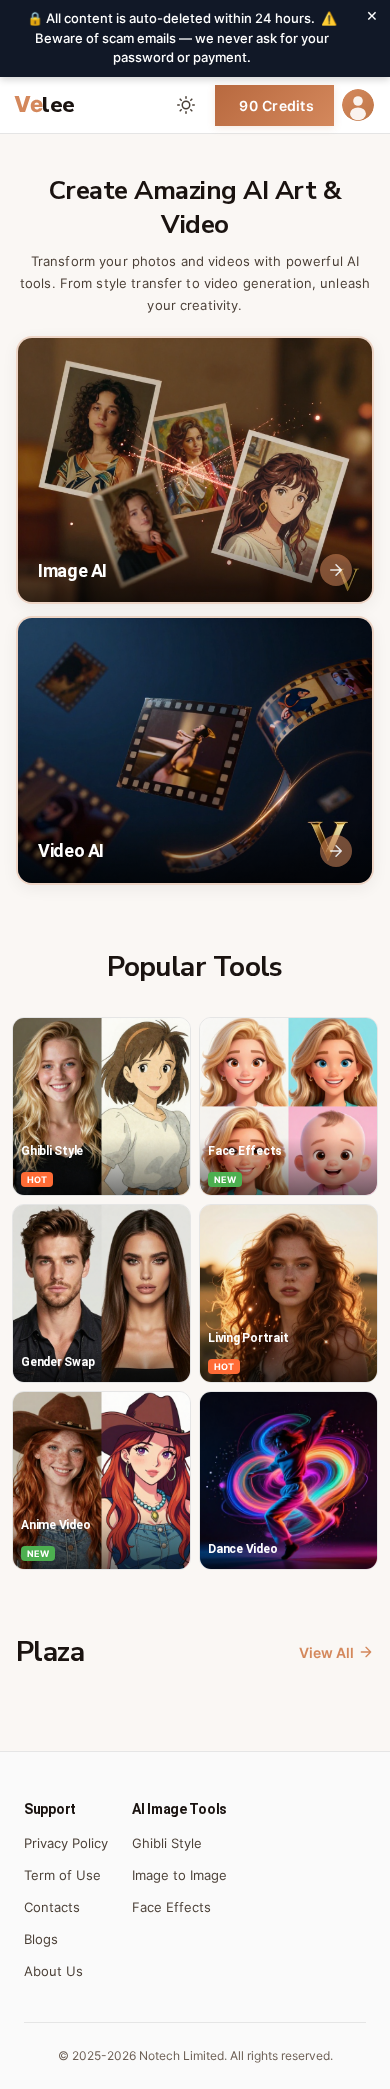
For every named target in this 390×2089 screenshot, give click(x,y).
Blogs (41, 1939)
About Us (53, 1971)
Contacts (52, 1907)
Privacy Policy (66, 1843)
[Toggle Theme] (186, 105)
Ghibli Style (167, 1843)
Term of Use (62, 1875)
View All (326, 1652)
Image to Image (179, 1875)
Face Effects (171, 1907)
